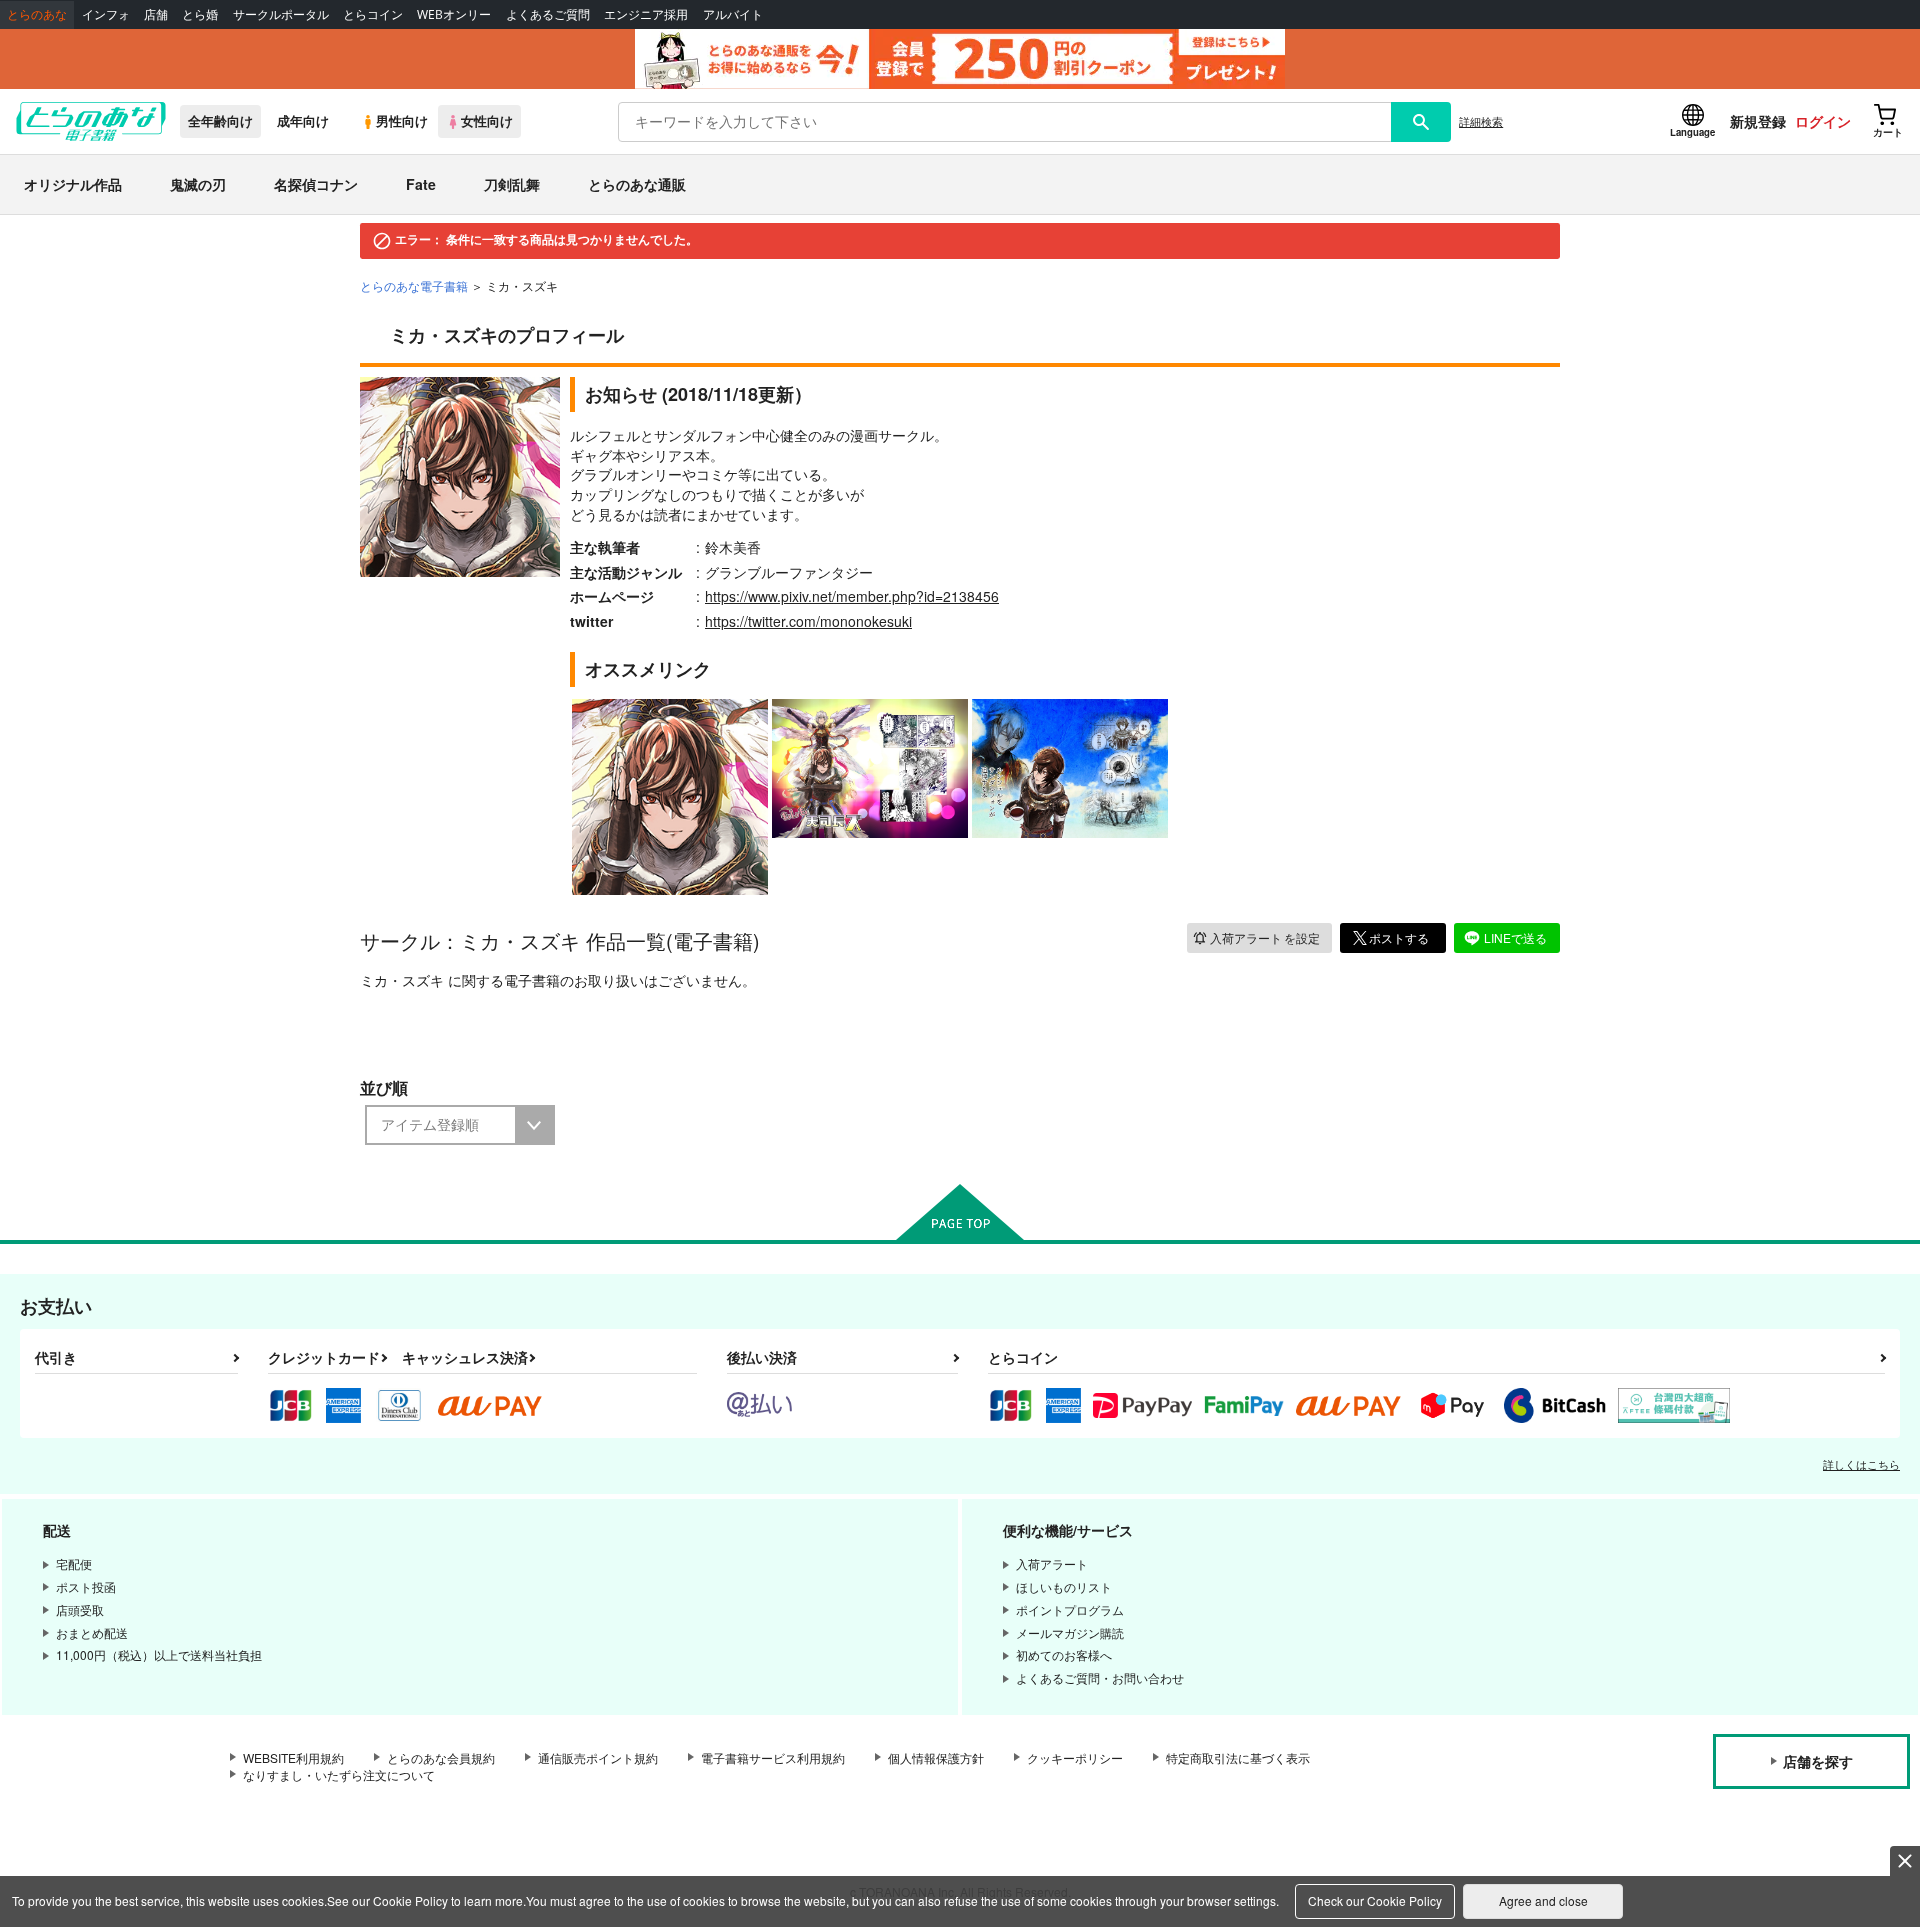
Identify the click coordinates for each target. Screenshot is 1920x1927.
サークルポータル (281, 14)
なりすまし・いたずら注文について (339, 1774)
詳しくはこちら (1861, 1464)
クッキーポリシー (1075, 1757)
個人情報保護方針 (936, 1757)
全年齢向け (220, 121)
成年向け (303, 121)
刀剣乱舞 (512, 184)
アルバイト (733, 14)
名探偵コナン (316, 184)
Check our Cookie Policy (1375, 1900)
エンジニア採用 (646, 14)
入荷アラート (1265, 937)
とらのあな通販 (637, 184)
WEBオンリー (454, 14)
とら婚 (200, 14)
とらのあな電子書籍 (414, 285)
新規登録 (1758, 121)
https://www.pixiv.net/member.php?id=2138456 (852, 596)
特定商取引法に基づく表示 (1238, 1757)
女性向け (487, 121)
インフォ (106, 14)
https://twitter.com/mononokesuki (808, 621)
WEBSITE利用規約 (293, 1757)
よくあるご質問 (548, 14)
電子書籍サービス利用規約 (773, 1757)
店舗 (156, 14)
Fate (421, 184)
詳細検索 (1481, 121)
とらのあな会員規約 (441, 1757)
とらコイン (373, 14)
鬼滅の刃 (198, 184)
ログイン (1823, 121)
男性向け (402, 121)
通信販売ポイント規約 (598, 1757)
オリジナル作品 (73, 184)
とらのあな (37, 14)
